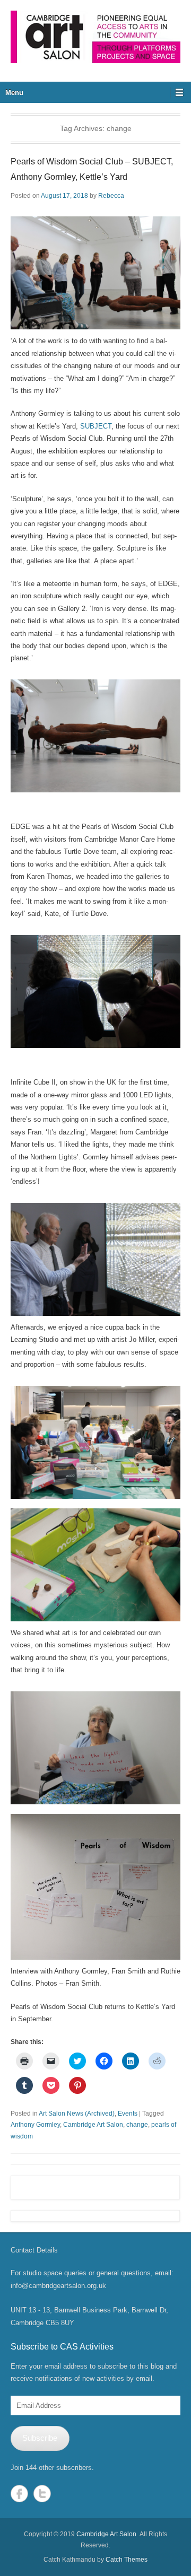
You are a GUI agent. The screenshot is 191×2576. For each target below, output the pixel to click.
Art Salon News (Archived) (77, 2114)
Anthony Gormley (35, 2125)
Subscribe (40, 2438)
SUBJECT (96, 426)
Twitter (42, 2494)
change (137, 2125)
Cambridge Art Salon (93, 2125)
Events (128, 2114)
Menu (14, 93)
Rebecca (111, 196)
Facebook (19, 2494)
